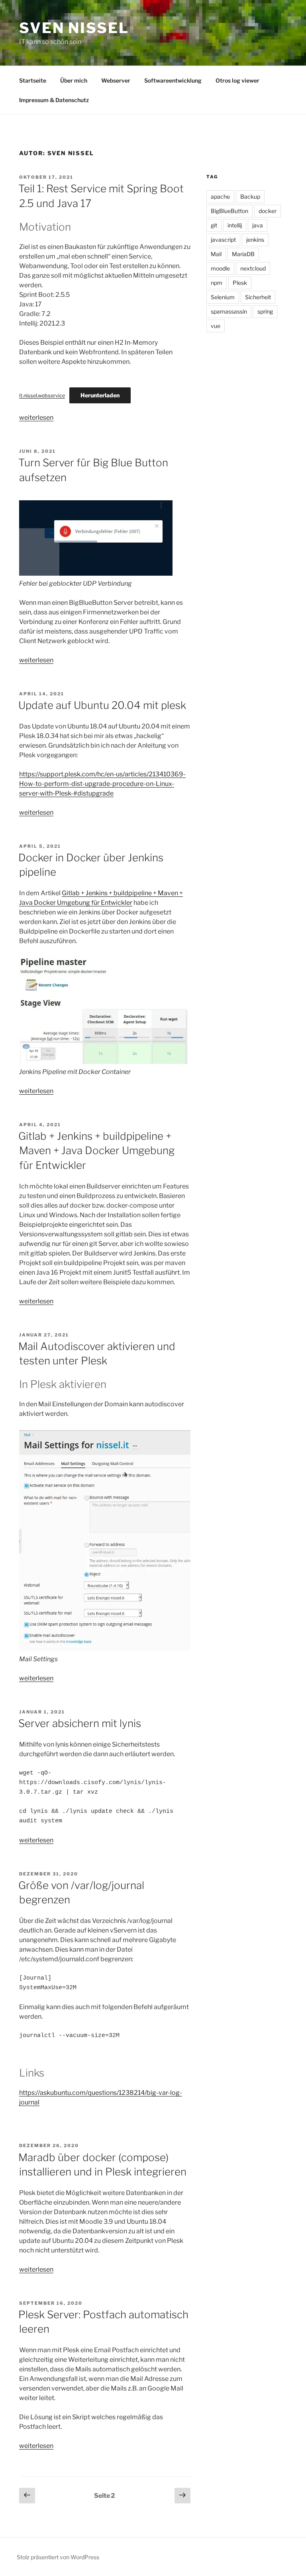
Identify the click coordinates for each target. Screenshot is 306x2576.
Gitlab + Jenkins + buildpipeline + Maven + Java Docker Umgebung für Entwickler (96, 1151)
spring (265, 311)
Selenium (223, 297)
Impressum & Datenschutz (54, 100)
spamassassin (229, 311)
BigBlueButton (229, 211)
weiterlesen (36, 417)
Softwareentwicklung (173, 80)
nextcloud (253, 268)
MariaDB (243, 254)
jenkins (255, 240)
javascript (223, 240)
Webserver (116, 80)
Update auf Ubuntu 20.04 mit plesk (102, 705)
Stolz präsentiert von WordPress (58, 2557)
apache (220, 196)
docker (268, 211)
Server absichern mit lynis (80, 1723)
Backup (250, 196)
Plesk (240, 283)
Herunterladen (100, 395)
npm (217, 283)
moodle (220, 268)
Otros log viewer (237, 80)
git (214, 225)
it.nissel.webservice (42, 396)
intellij (235, 225)
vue (216, 326)
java (258, 225)
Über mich (74, 80)
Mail (216, 254)
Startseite (33, 80)
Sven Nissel (74, 28)
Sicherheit (258, 297)
